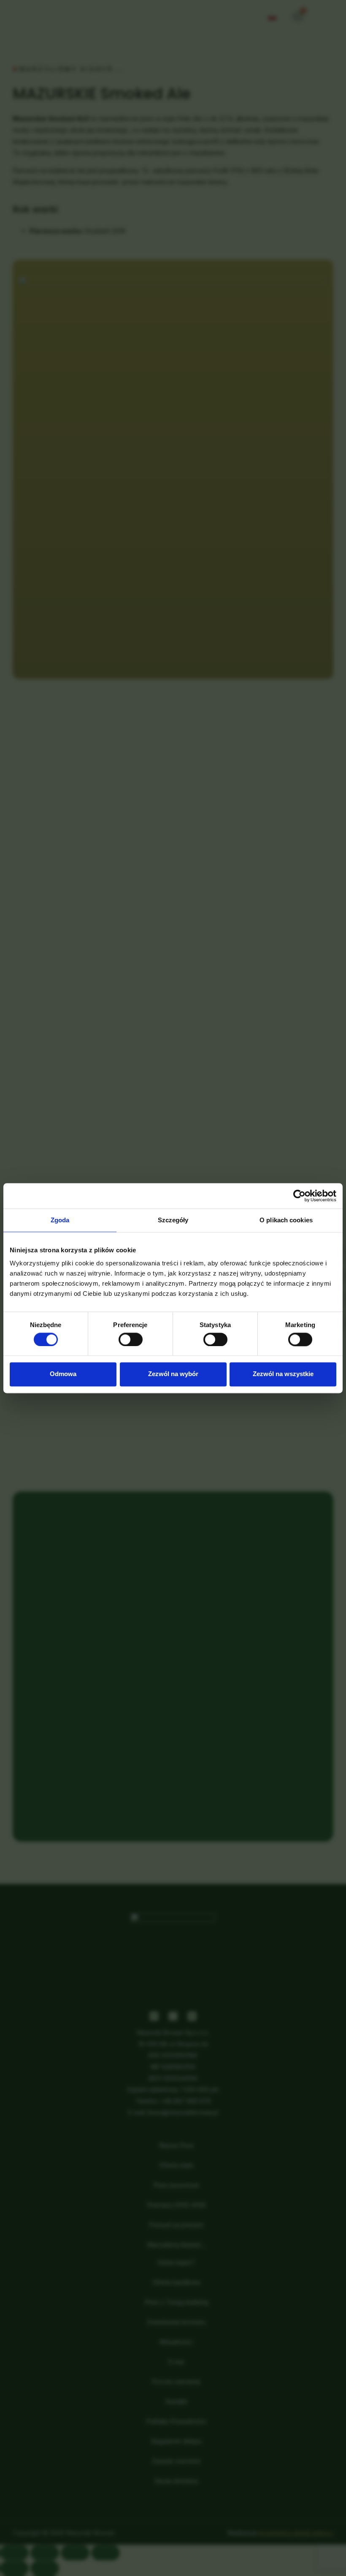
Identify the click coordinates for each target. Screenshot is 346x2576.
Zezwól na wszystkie (283, 1374)
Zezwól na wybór (173, 1374)
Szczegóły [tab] (173, 1220)
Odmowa (63, 1374)
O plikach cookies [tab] (286, 1220)
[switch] (131, 1339)
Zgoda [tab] (60, 1220)
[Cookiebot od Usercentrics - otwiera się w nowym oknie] (299, 1196)
